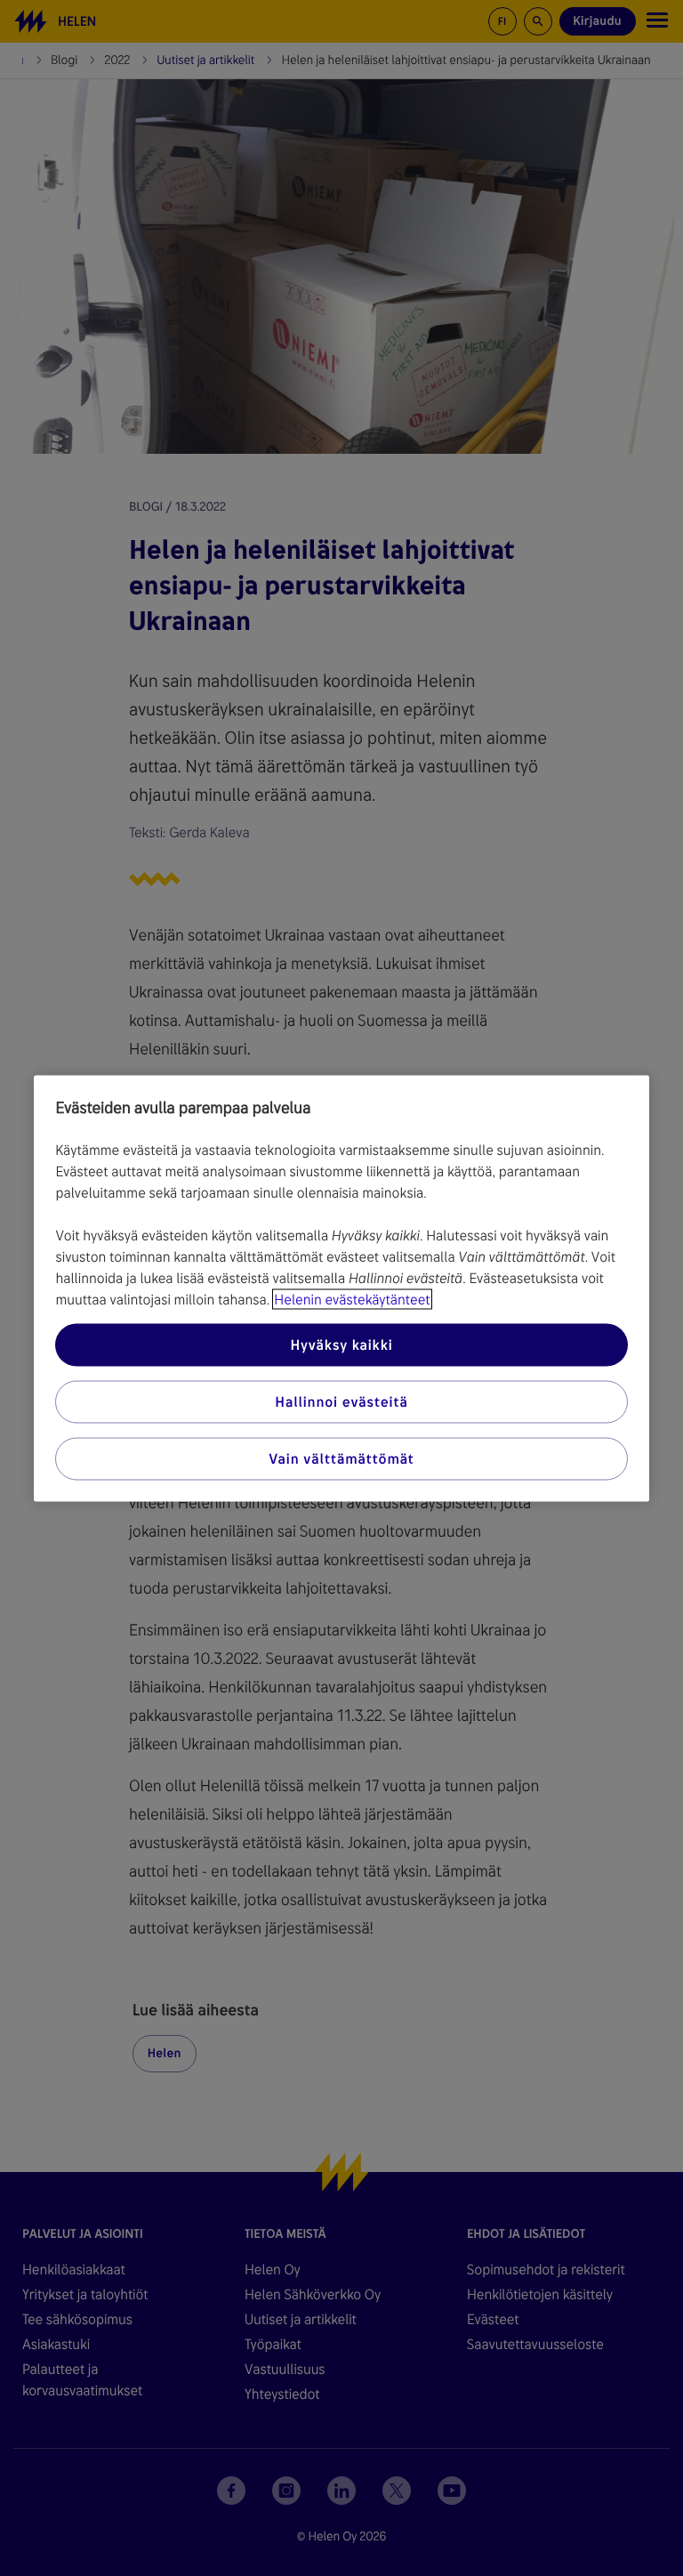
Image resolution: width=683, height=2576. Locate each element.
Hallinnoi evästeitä (341, 1401)
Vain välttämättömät (341, 1458)
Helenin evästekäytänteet (352, 1299)
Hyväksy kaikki (341, 1344)
